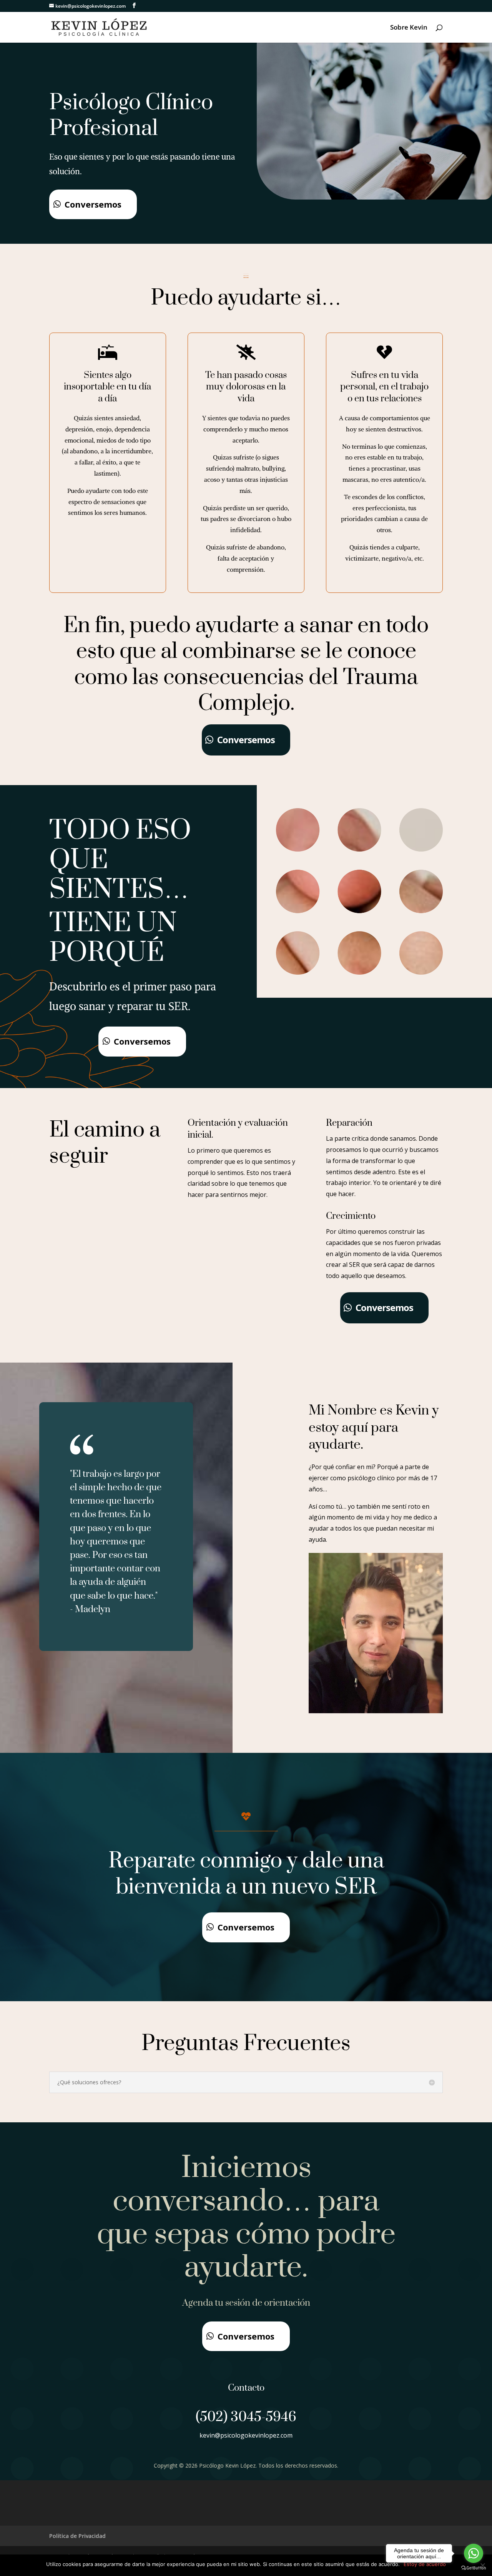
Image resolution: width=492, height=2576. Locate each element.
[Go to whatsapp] (474, 2553)
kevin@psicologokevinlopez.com (246, 2435)
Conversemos (93, 204)
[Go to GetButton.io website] (474, 2568)
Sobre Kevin (409, 28)
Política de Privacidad (77, 2536)
